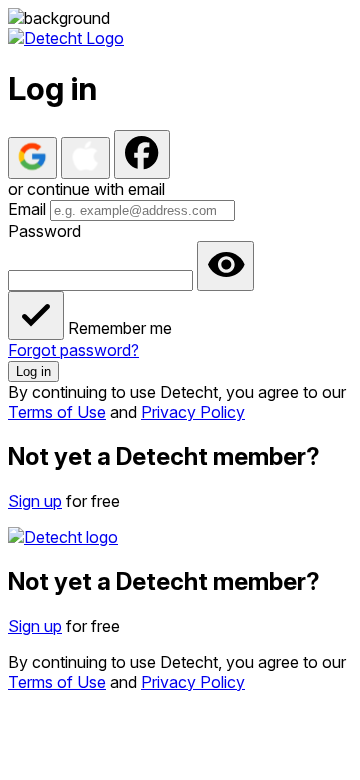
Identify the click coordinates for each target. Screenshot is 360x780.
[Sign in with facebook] (142, 154)
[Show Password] (225, 266)
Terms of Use (57, 412)
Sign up (35, 501)
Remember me (120, 328)
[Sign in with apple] (85, 158)
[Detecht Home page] (66, 38)
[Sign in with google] (32, 158)
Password (44, 231)
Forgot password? (73, 350)
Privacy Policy (193, 412)
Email (27, 209)
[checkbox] (36, 315)
